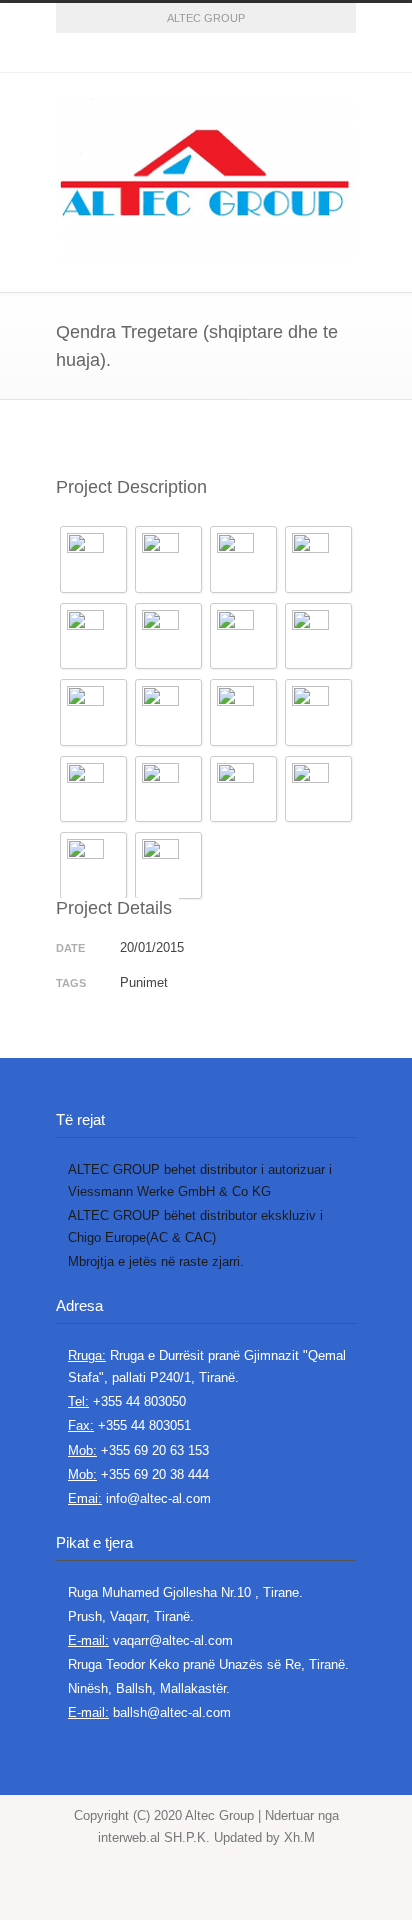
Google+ (166, 53)
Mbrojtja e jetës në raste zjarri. (156, 1261)
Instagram (206, 53)
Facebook (126, 53)
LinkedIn (246, 53)
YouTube (286, 53)
